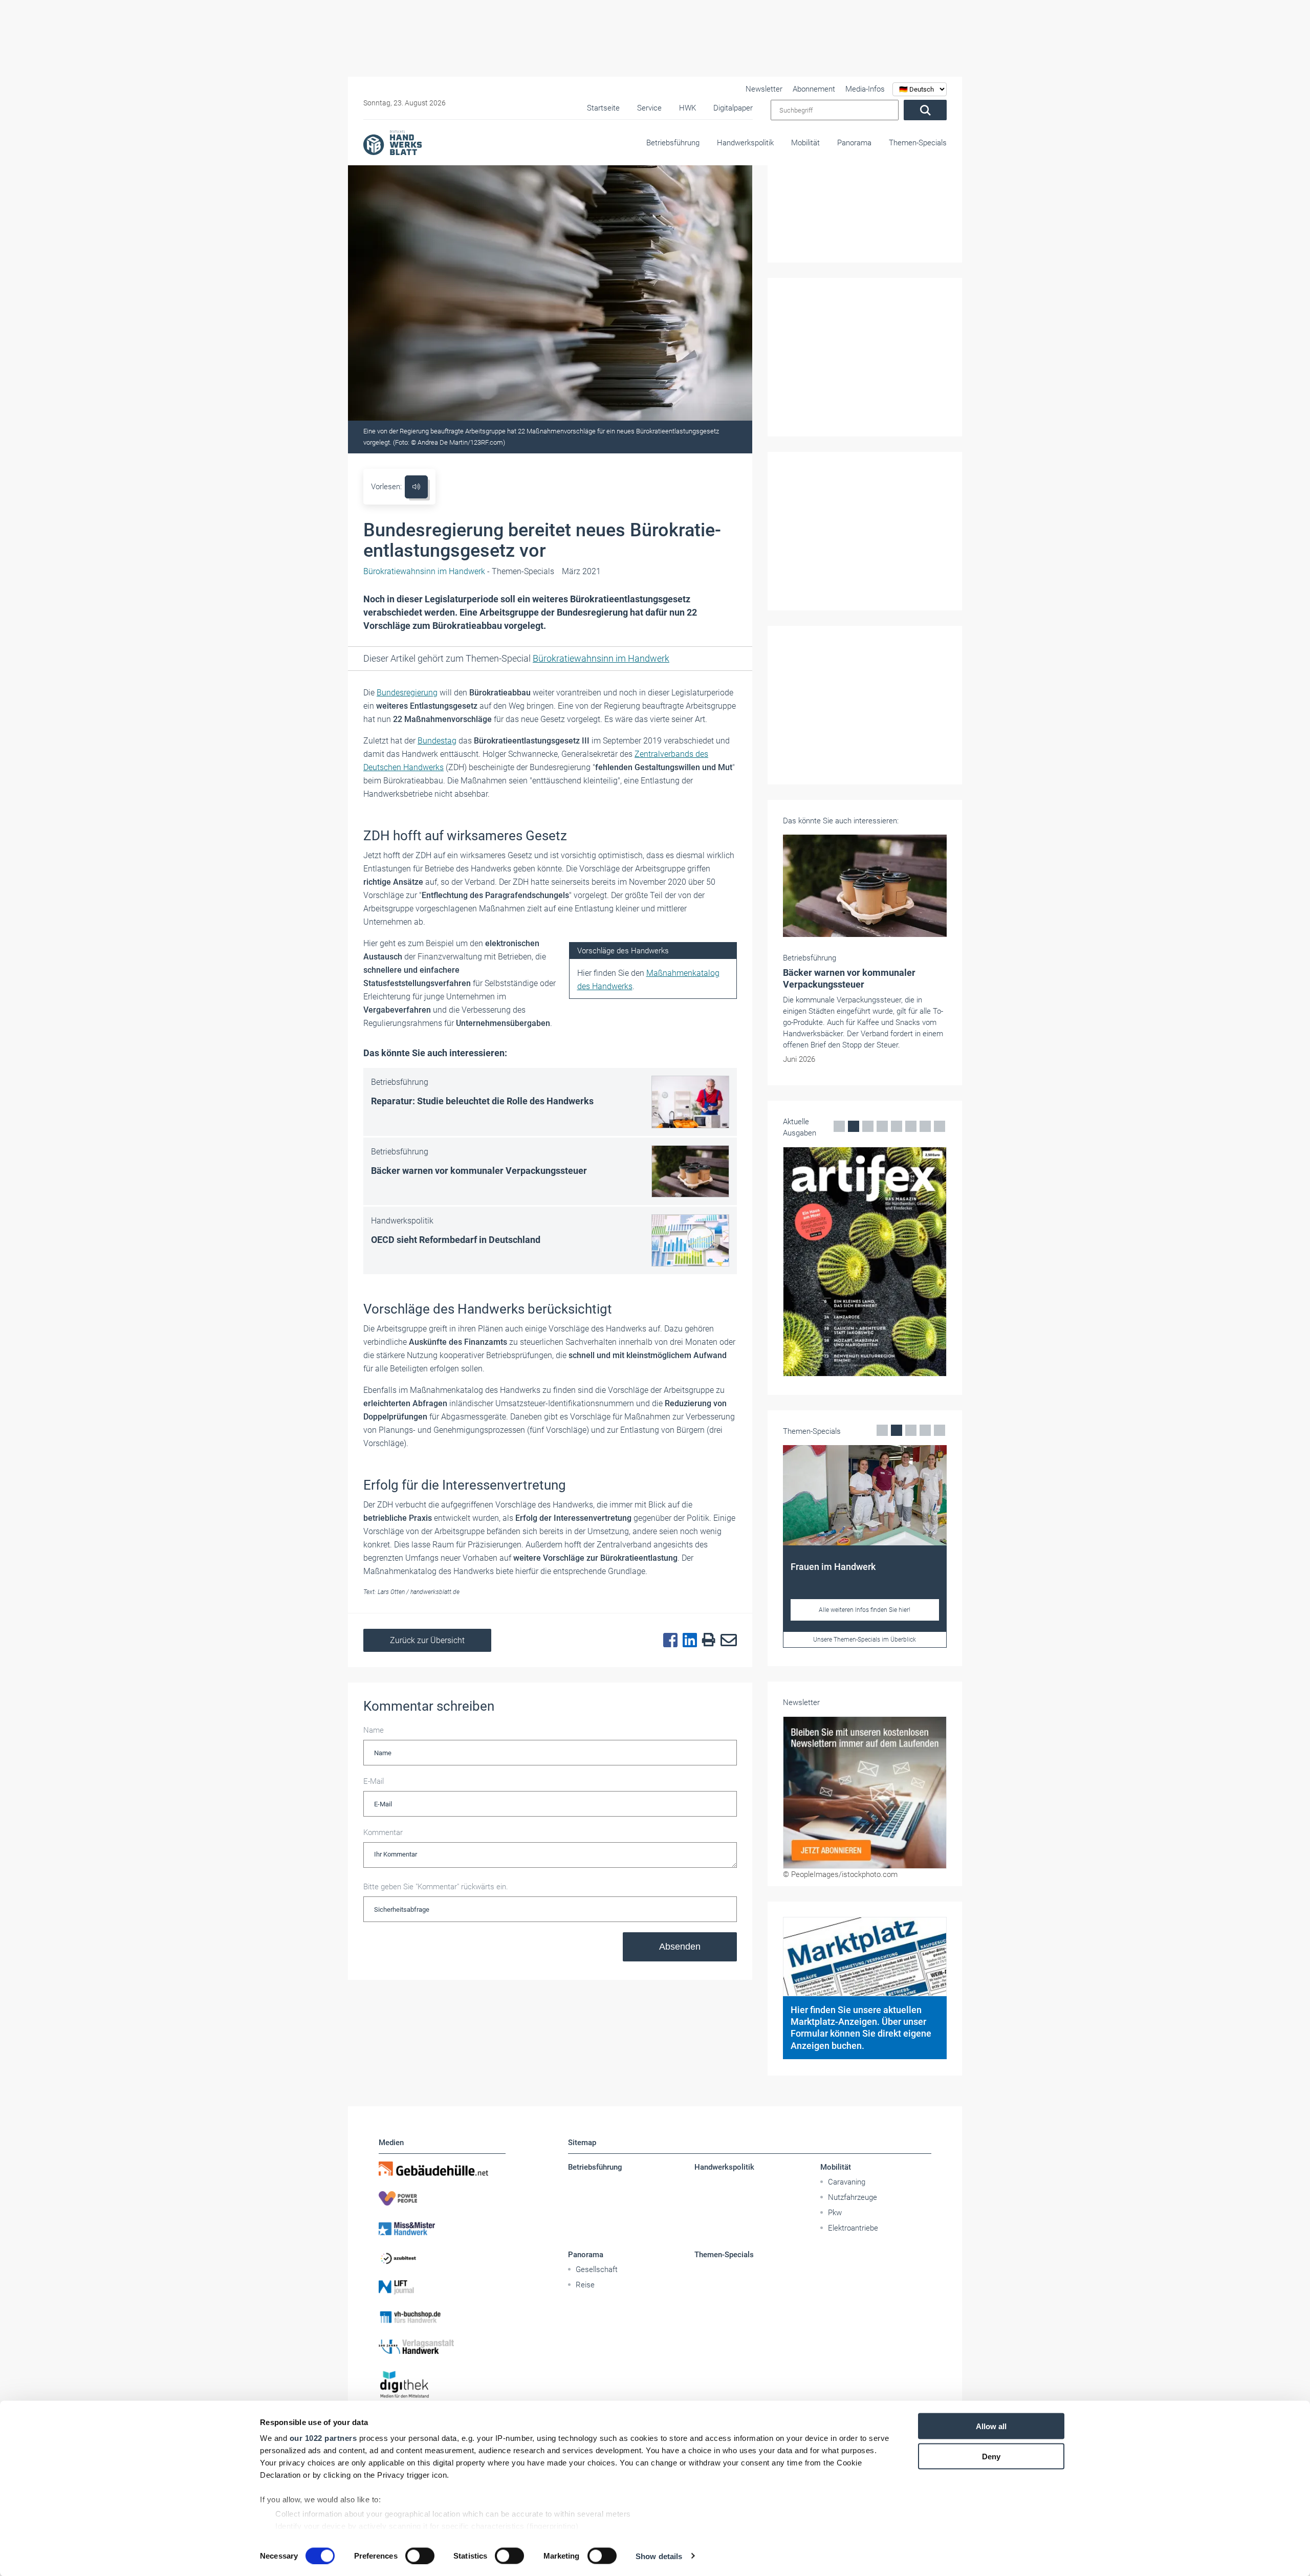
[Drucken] (706, 1640)
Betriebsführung (673, 143)
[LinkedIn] (687, 1641)
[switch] (420, 2556)
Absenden (680, 1947)
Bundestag (437, 741)
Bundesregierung (407, 693)
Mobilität (805, 143)
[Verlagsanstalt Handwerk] (442, 2347)
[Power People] (442, 2198)
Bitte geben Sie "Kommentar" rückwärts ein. (436, 1887)
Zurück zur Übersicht (427, 1640)
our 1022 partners (323, 2438)
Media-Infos (865, 89)
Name (374, 1730)
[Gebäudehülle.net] (442, 2169)
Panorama (854, 143)
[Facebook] (668, 1641)
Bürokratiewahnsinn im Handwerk (601, 658)
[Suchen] (925, 110)
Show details (659, 2556)
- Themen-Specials (459, 571)
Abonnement (814, 89)
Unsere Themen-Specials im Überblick (865, 1640)
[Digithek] (442, 2385)
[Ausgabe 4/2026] (865, 1262)
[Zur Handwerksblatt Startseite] (392, 142)
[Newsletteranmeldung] (865, 1793)
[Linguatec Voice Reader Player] (416, 487)
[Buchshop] (442, 2317)
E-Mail (374, 1781)
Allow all (991, 2426)
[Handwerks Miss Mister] (442, 2228)
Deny (991, 2456)
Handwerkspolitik (745, 143)
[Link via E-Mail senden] (726, 1641)
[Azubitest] (442, 2258)
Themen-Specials (918, 143)
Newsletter (764, 89)
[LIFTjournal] (442, 2287)
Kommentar (383, 1832)
